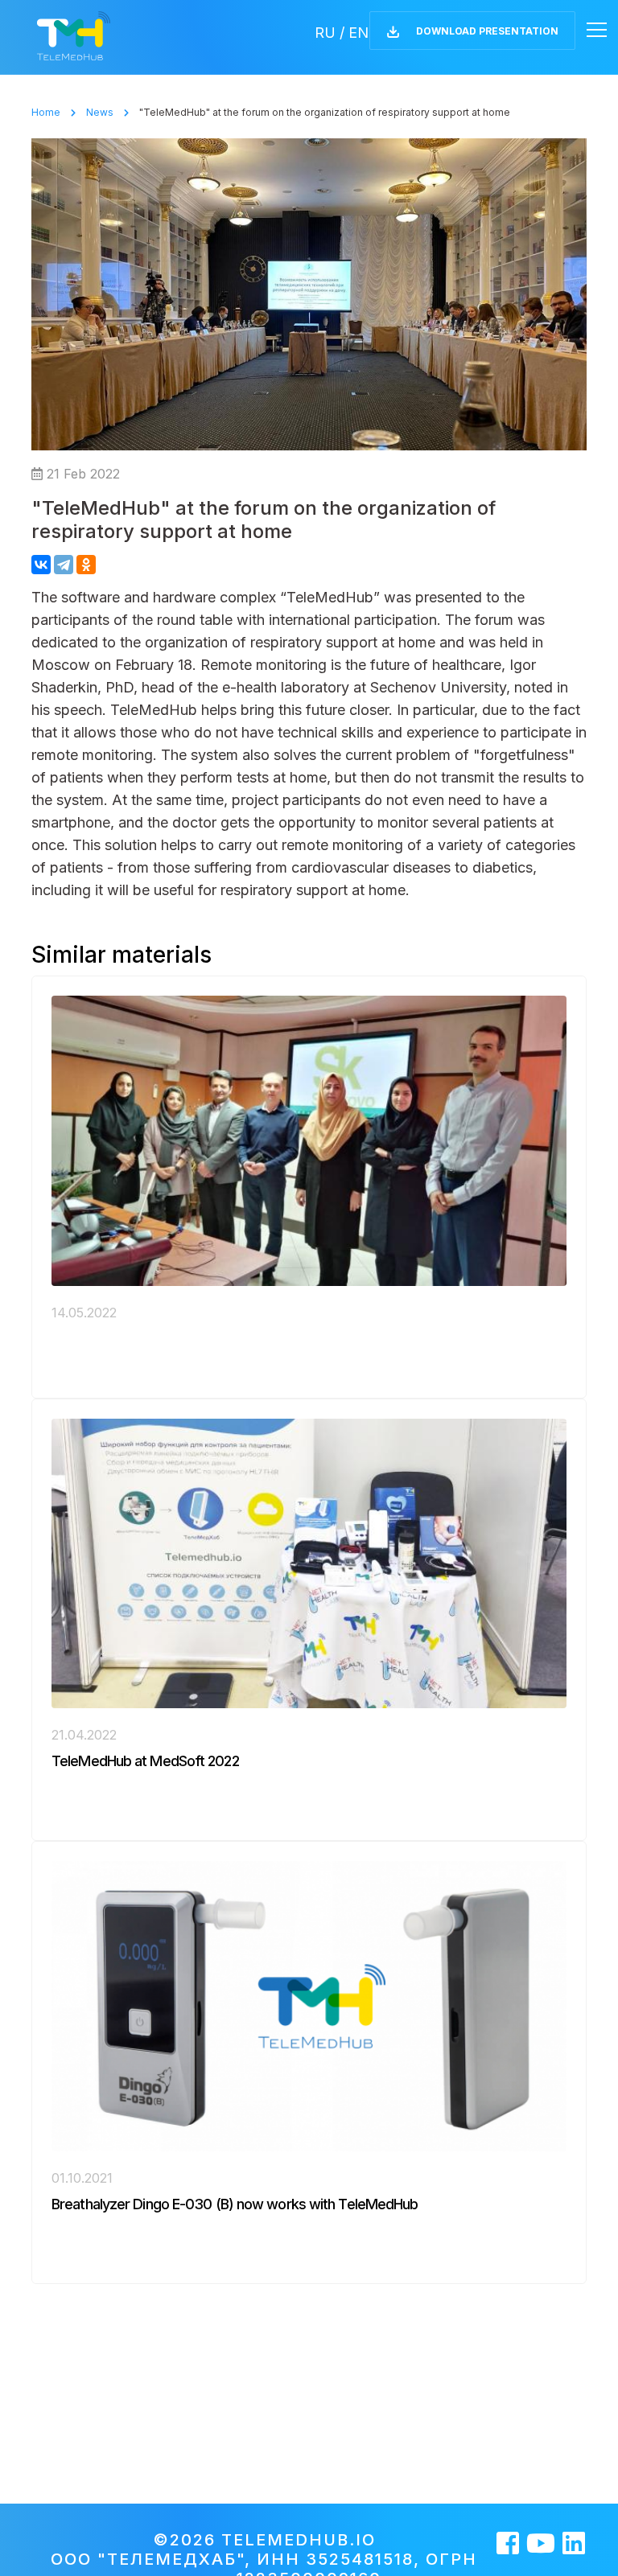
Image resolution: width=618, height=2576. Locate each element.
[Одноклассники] (86, 565)
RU (325, 33)
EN (358, 33)
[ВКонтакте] (41, 565)
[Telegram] (64, 565)
